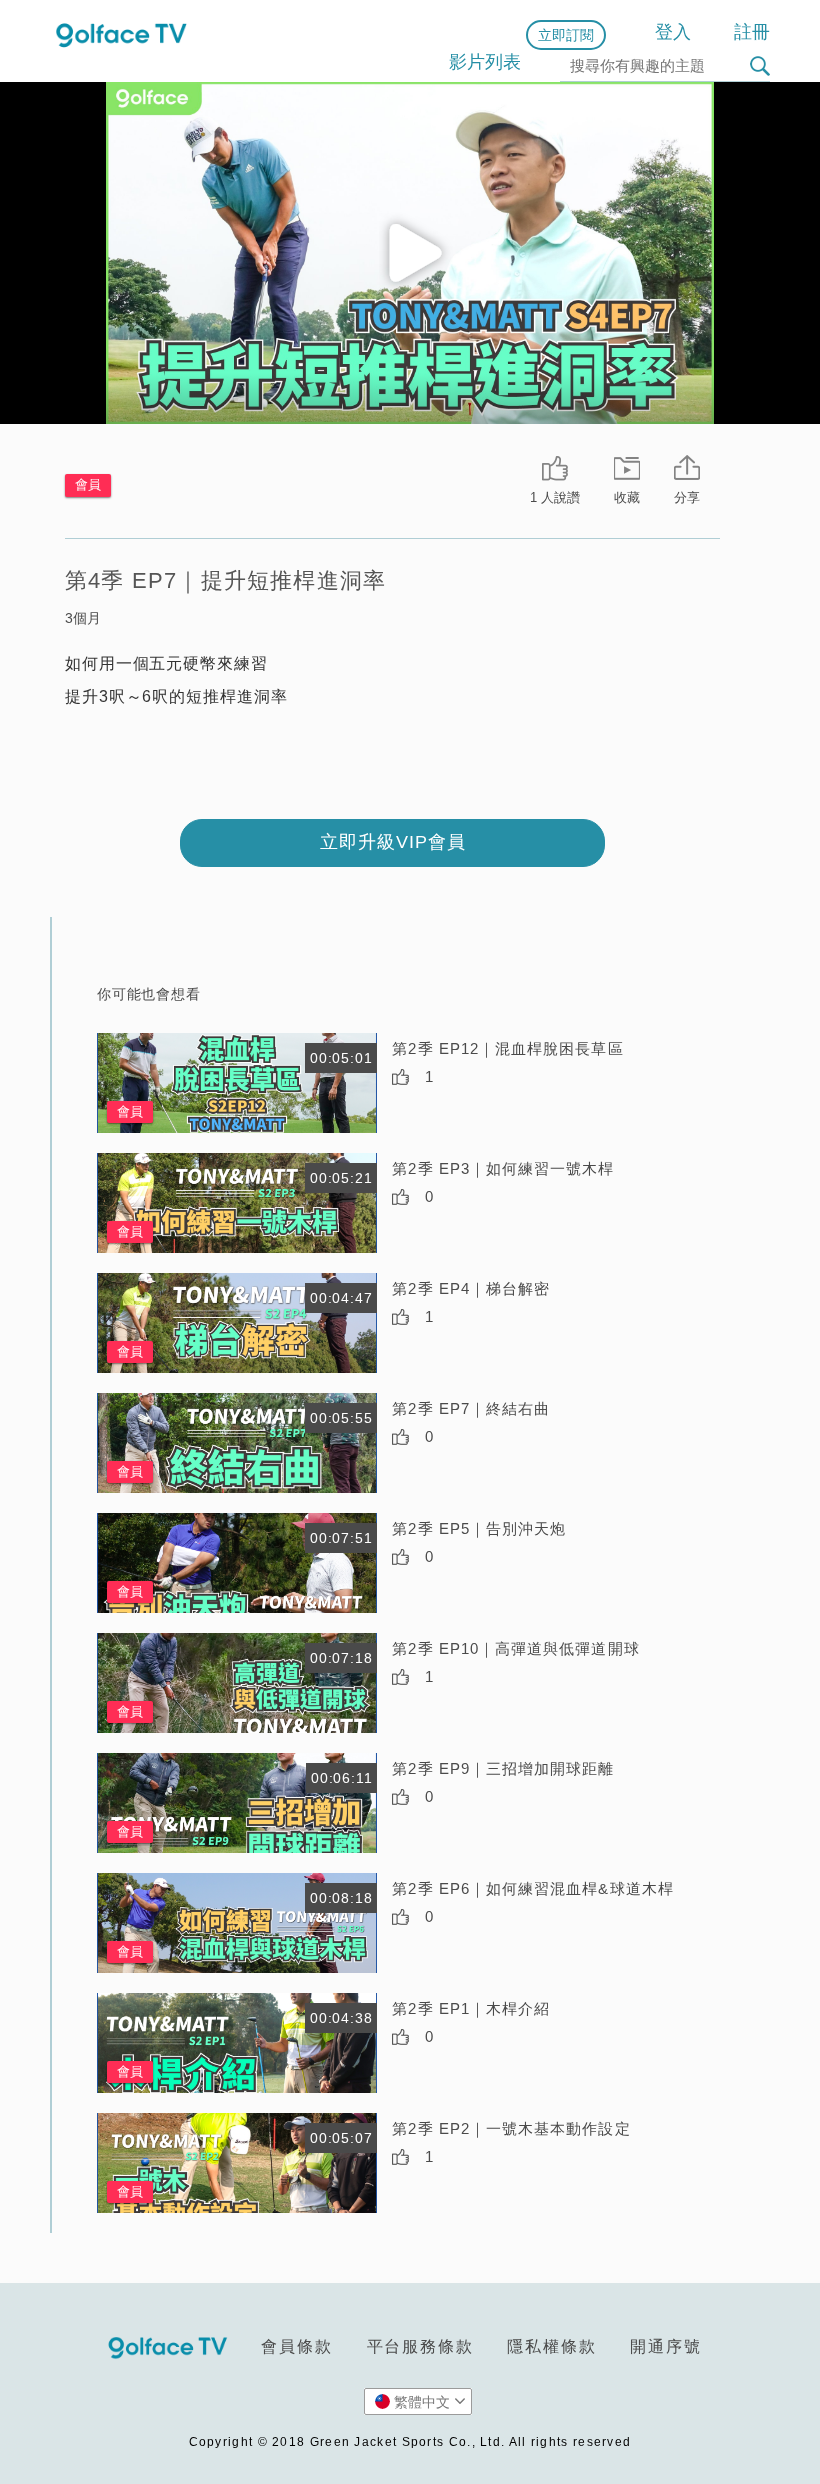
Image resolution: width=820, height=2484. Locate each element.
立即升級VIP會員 (393, 842)
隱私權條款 (551, 2346)
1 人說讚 (555, 497)
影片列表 (485, 62)
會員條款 (296, 2346)
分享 (687, 497)
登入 (673, 32)
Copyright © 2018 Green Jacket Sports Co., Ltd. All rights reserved (410, 2442)
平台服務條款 (420, 2346)
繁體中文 (422, 2402)
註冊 (752, 32)
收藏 (627, 497)
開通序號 (665, 2346)
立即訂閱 (566, 35)
